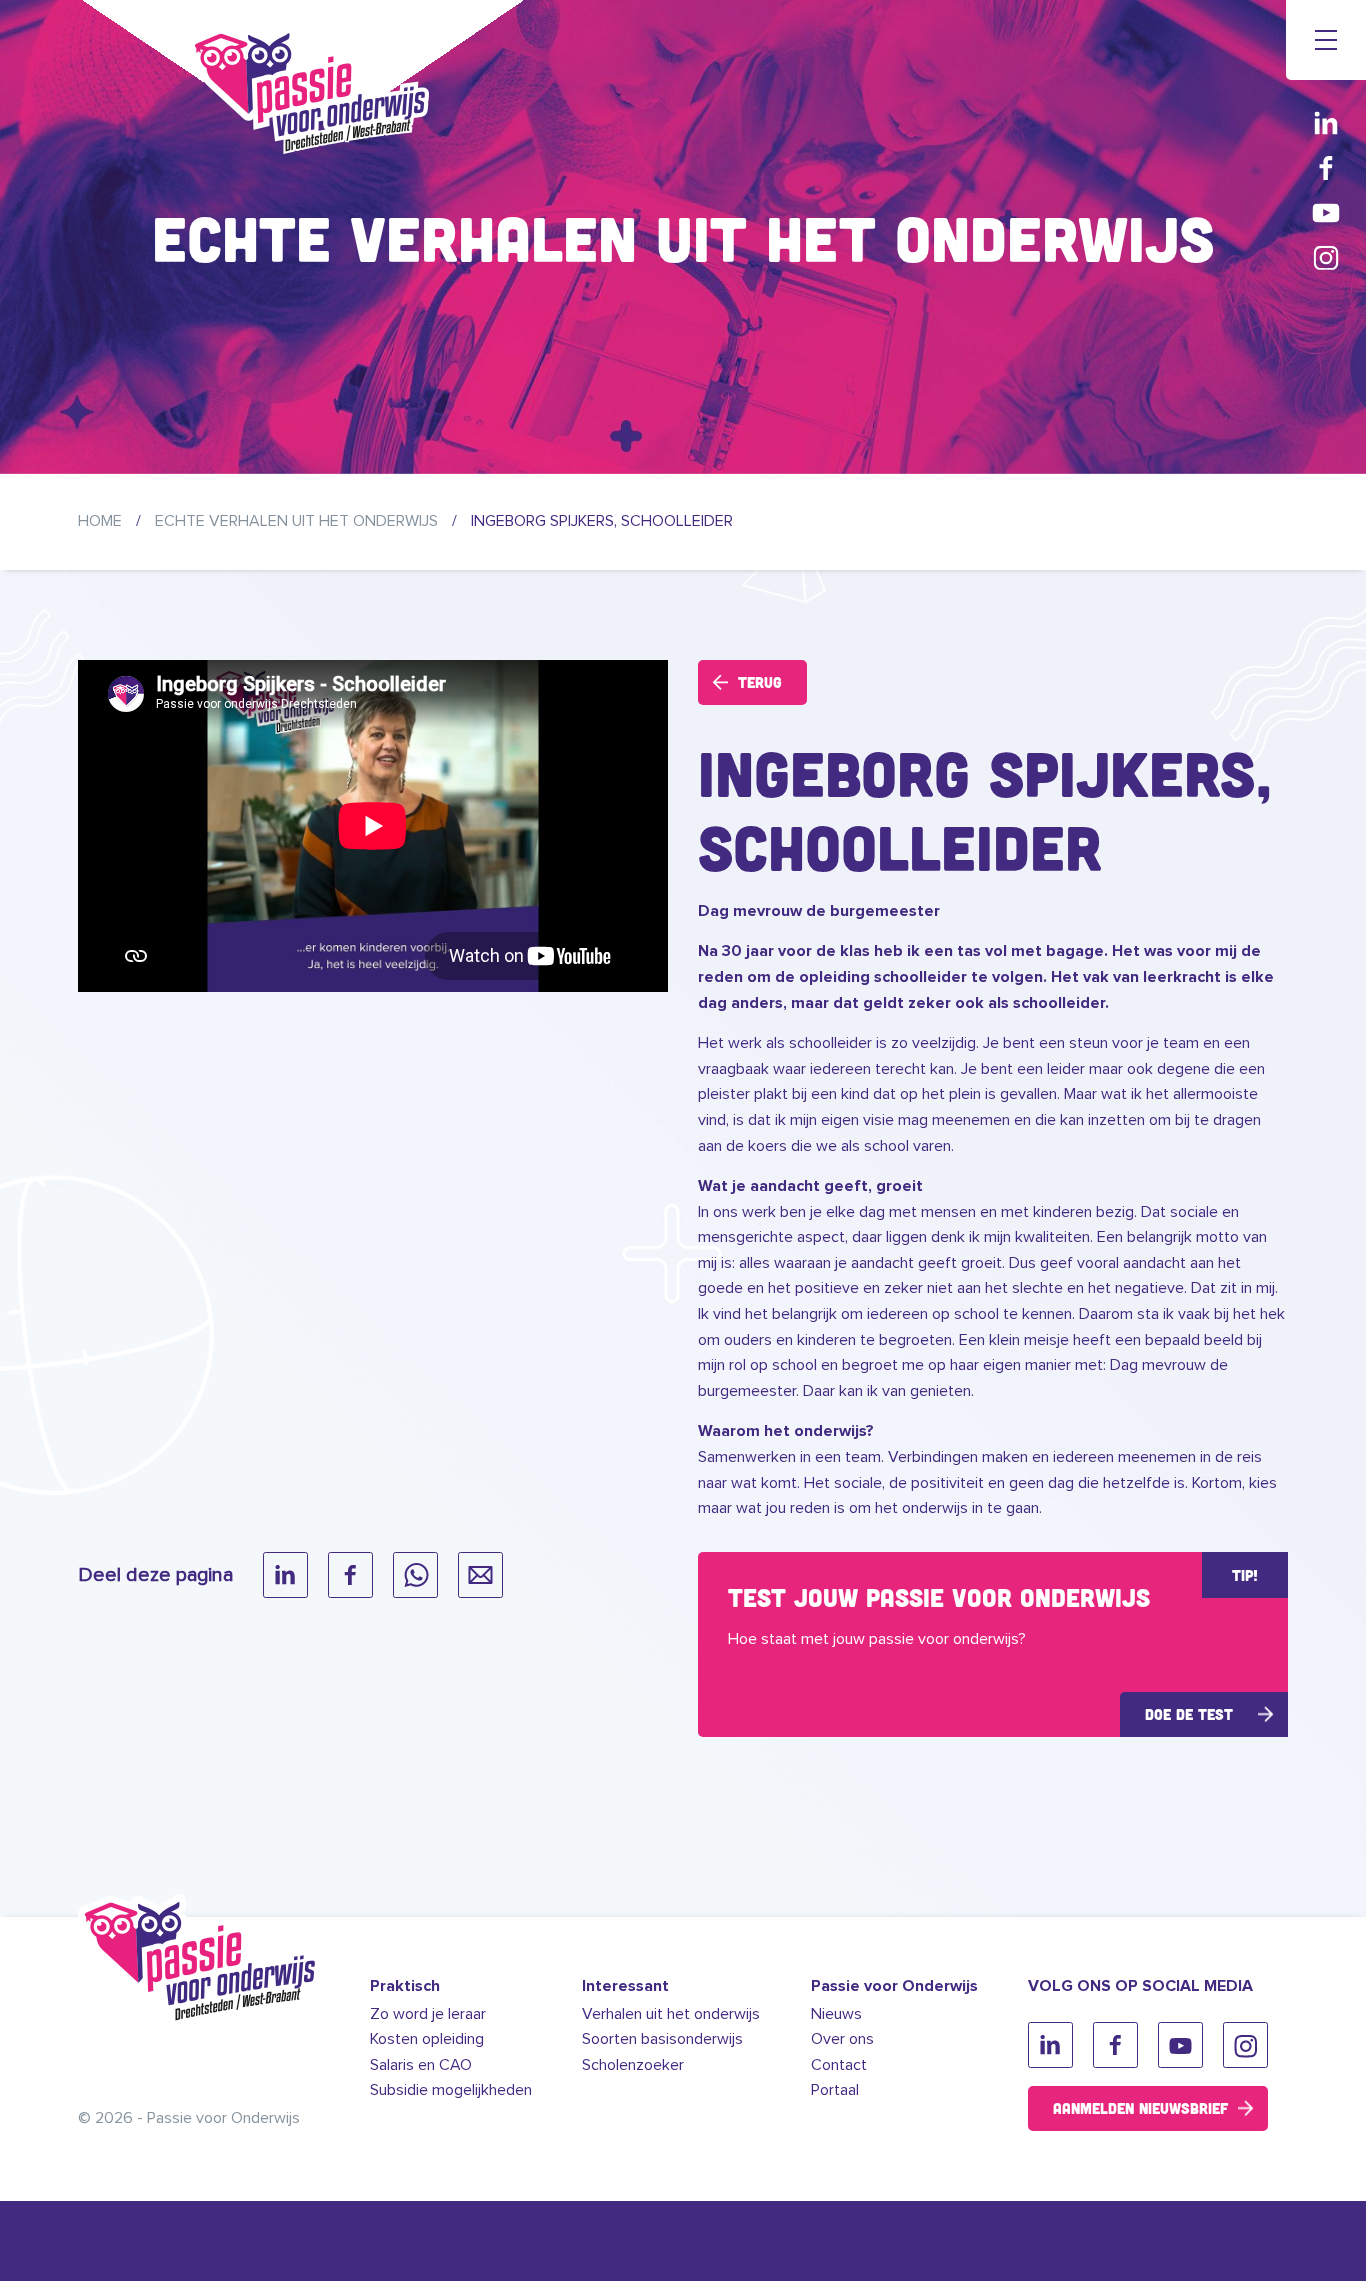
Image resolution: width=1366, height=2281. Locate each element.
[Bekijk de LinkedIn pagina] (1326, 122)
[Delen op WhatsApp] (415, 1575)
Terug (760, 682)
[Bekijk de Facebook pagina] (1326, 167)
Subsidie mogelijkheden (451, 2090)
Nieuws (836, 2014)
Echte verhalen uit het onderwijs (296, 521)
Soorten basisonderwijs (662, 2039)
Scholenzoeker (633, 2065)
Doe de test (1189, 1714)
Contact (839, 2065)
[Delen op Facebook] (350, 1575)
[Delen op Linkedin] (285, 1575)
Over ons (842, 2039)
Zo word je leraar (428, 2014)
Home (100, 521)
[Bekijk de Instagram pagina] (1326, 257)
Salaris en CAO (421, 2065)
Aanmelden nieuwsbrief (1140, 2108)
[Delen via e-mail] (480, 1575)
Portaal (835, 2090)
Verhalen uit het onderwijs (671, 2014)
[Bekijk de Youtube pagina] (1326, 212)
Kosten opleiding (427, 2039)
